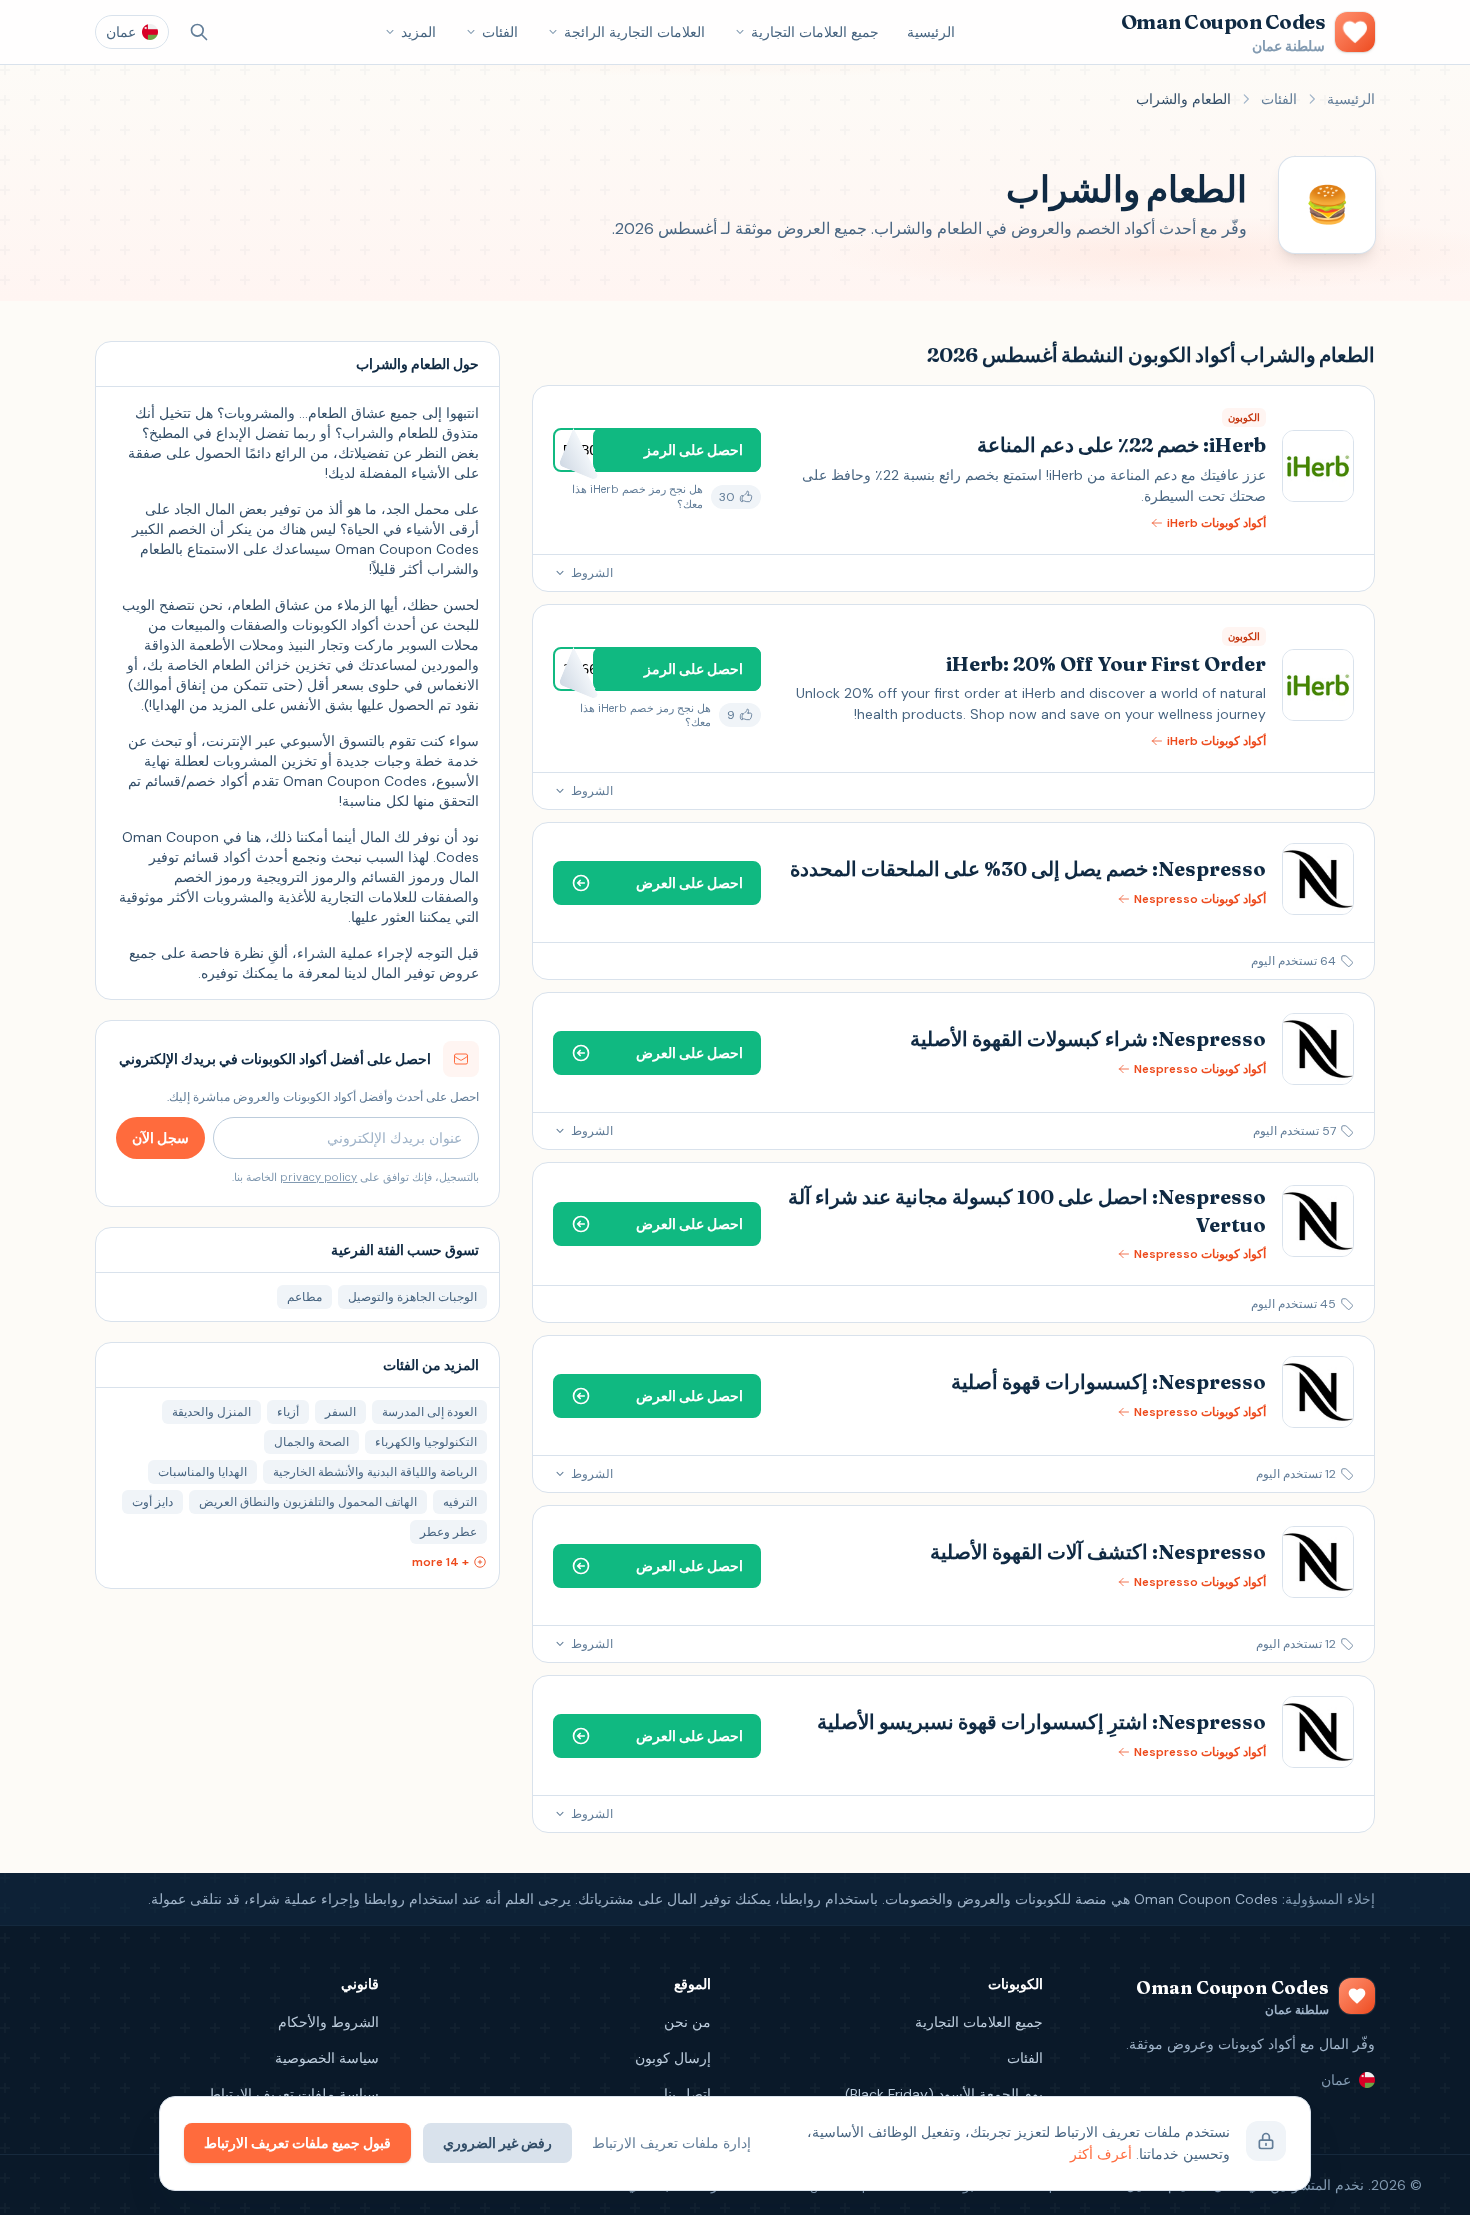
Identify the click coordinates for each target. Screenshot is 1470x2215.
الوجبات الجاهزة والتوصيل (412, 1297)
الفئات (500, 32)
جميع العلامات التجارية (815, 32)
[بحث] (199, 32)
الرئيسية (931, 32)
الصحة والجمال (311, 1442)
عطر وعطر (448, 1532)
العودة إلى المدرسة (429, 1412)
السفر (340, 1412)
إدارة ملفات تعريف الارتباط (671, 2143)
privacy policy (318, 1177)
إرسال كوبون (673, 2058)
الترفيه (460, 1502)
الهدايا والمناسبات (202, 1472)
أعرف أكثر (1101, 2154)
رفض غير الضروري (497, 2143)
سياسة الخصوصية (327, 2058)
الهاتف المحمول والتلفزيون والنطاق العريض (308, 1502)
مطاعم (304, 1297)
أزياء (288, 1412)
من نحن (687, 2022)
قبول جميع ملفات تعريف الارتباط (297, 2143)
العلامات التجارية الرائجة (634, 32)
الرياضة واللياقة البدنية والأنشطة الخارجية (375, 1472)
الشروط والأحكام (328, 2022)
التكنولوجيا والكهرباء (426, 1442)
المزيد (418, 32)
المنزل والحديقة (211, 1412)
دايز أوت (152, 1502)
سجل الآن (160, 1138)
